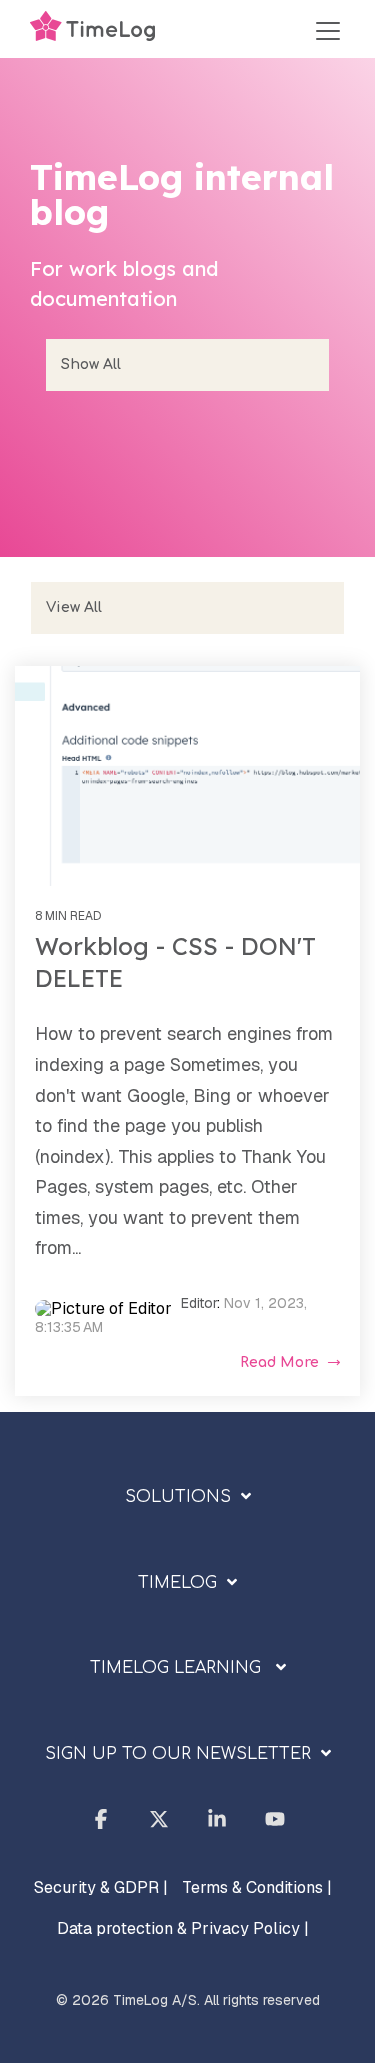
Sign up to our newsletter (178, 1754)
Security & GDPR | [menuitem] (101, 1887)
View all (74, 607)
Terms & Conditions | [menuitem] (257, 1887)
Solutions (178, 1497)
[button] (328, 31)
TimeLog (177, 1583)
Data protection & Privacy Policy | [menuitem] (183, 1928)
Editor (199, 1303)
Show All (91, 364)
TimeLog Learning (178, 1668)
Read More (279, 1362)
